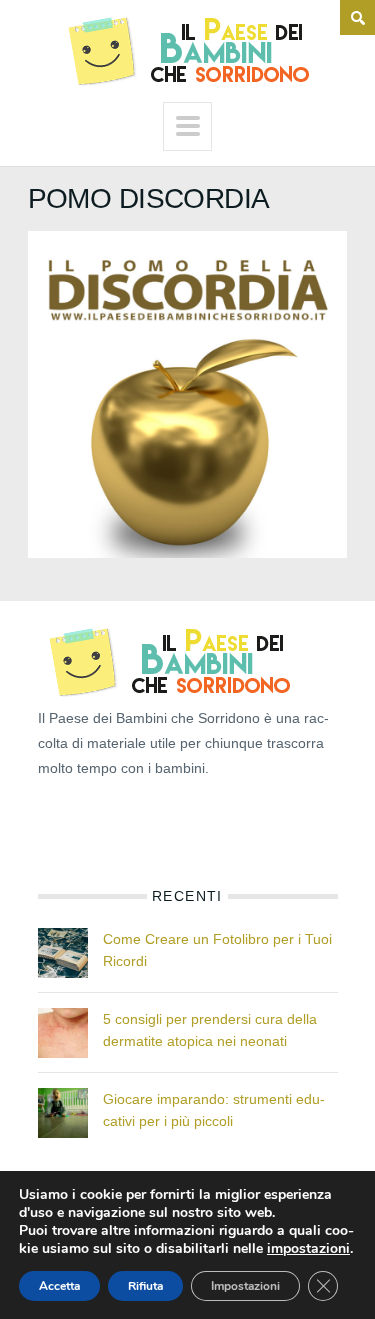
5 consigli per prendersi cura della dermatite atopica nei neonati (210, 1030)
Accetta (59, 1286)
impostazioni (308, 1249)
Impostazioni (245, 1286)
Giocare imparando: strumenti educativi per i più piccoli (214, 1110)
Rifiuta (145, 1286)
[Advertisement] (138, 826)
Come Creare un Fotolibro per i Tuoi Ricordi (217, 950)
